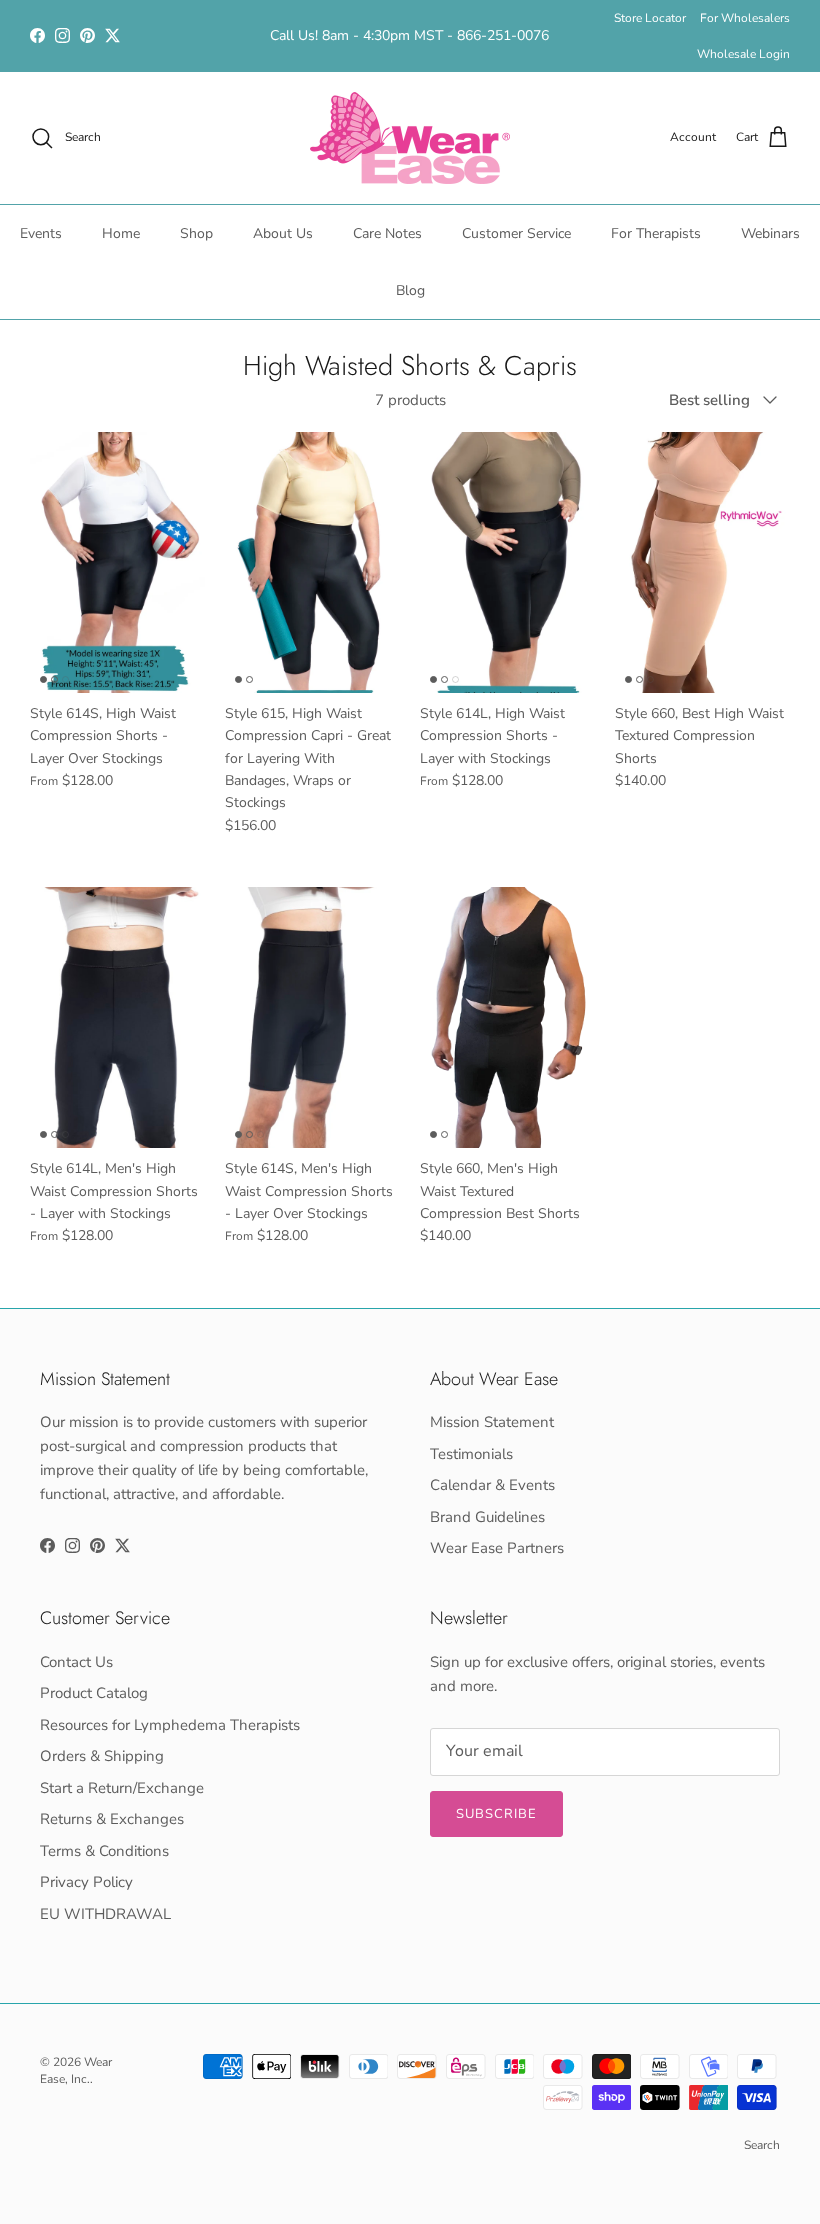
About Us (283, 233)
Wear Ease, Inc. (76, 2070)
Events (41, 233)
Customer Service (516, 233)
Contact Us (76, 1662)
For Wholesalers (745, 18)
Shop (196, 233)
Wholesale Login (743, 54)
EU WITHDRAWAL (105, 1914)
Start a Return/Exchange (122, 1788)
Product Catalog (94, 1693)
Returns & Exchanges (112, 1819)
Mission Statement (492, 1422)
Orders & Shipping (102, 1756)
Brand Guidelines (487, 1517)
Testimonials (471, 1454)
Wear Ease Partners (497, 1548)
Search (762, 2145)
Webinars (770, 233)
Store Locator (650, 18)
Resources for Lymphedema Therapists (170, 1725)
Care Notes (387, 233)
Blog (410, 290)
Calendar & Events (492, 1485)
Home (121, 233)
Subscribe (496, 1814)
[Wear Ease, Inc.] (410, 138)
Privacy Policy (86, 1882)
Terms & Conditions (104, 1851)
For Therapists (656, 233)
